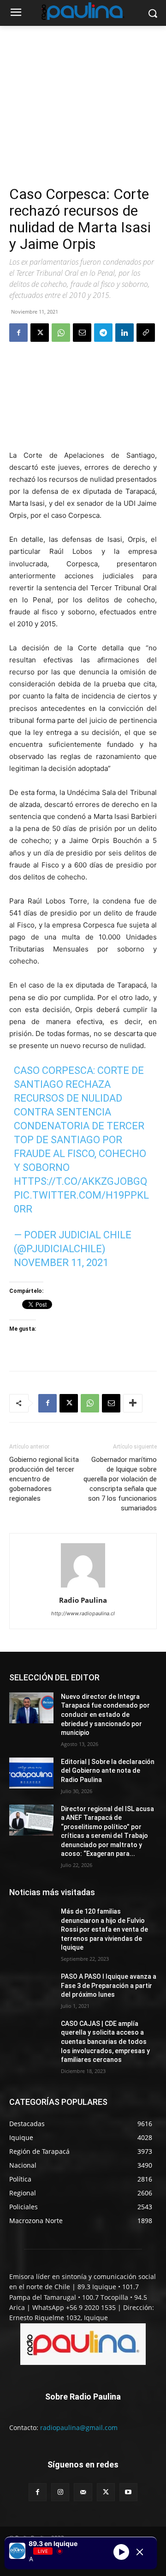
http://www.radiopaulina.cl (83, 1613)
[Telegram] (103, 333)
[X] (40, 333)
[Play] (121, 2552)
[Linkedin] (125, 333)
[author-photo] (83, 1587)
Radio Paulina (83, 1600)
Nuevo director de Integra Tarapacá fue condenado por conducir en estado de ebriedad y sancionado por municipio (105, 1715)
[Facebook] (18, 333)
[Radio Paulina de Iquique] (83, 11)
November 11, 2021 (61, 1263)
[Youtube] (128, 2492)
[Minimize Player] (140, 2552)
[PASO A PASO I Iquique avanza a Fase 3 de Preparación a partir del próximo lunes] (31, 1988)
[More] (133, 1403)
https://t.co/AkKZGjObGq (80, 1181)
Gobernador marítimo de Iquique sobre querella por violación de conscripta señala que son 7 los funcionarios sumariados (120, 1484)
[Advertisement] (83, 116)
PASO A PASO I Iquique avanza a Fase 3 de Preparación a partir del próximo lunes (109, 1985)
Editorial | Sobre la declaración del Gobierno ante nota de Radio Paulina (108, 1771)
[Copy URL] (146, 333)
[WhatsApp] (61, 333)
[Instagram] (60, 2492)
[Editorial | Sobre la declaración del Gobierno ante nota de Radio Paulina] (31, 1773)
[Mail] (83, 2492)
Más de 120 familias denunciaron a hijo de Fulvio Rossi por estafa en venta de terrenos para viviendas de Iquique (104, 1929)
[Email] (82, 333)
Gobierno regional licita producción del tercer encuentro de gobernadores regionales (44, 1479)
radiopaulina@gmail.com (79, 2428)
